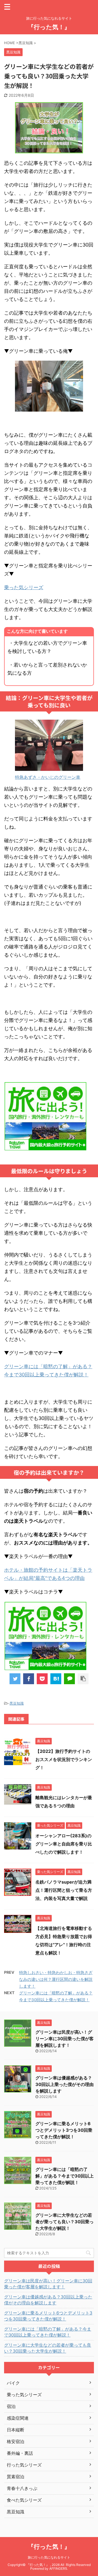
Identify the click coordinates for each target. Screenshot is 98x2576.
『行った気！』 (49, 27)
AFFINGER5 (58, 2569)
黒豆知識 (17, 1703)
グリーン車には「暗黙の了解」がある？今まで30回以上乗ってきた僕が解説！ (65, 2176)
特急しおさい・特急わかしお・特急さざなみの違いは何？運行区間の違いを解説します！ (56, 1979)
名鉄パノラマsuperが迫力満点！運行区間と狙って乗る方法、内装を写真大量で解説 (64, 1890)
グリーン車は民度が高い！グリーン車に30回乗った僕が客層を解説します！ (65, 2039)
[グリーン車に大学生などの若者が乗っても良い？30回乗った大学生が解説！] (56, 1679)
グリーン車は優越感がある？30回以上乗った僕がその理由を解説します (65, 2084)
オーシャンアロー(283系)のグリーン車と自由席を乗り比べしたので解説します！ (64, 1844)
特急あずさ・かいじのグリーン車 (48, 777)
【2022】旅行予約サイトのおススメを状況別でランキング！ (64, 1759)
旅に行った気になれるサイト (49, 2557)
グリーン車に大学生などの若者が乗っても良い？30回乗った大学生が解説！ (65, 2222)
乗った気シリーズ (24, 587)
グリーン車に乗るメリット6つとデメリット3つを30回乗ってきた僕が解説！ (64, 2130)
